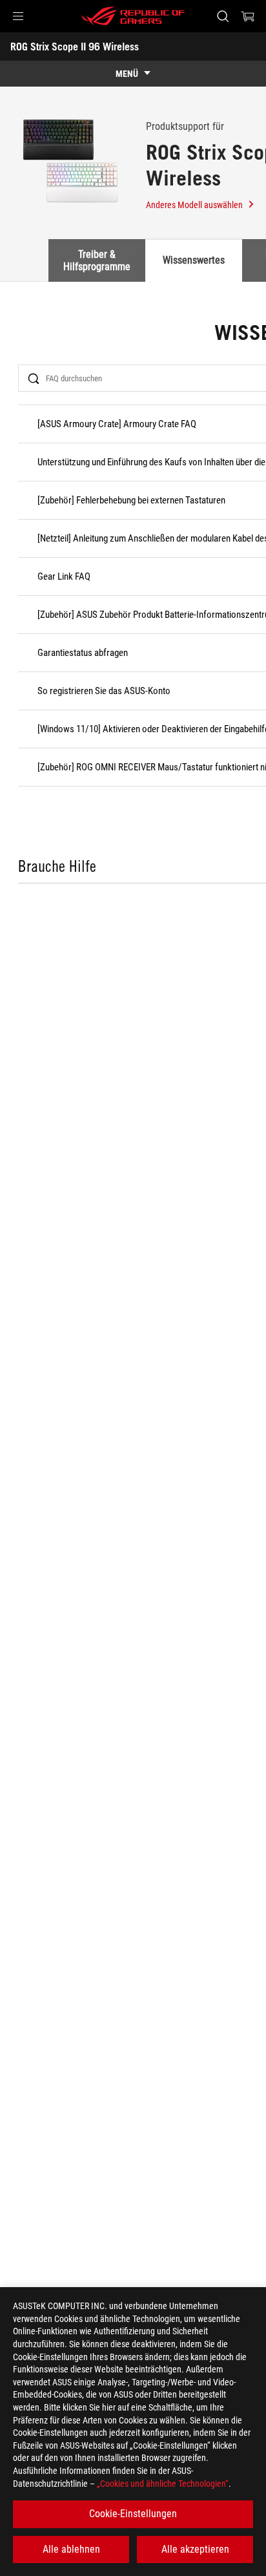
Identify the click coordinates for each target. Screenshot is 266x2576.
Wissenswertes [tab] (194, 260)
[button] (18, 16)
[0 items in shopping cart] (248, 16)
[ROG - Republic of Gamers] (133, 16)
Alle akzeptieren (195, 2549)
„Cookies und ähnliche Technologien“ (163, 2484)
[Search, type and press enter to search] (222, 16)
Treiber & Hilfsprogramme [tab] (97, 260)
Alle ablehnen (71, 2549)
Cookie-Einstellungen (133, 2514)
